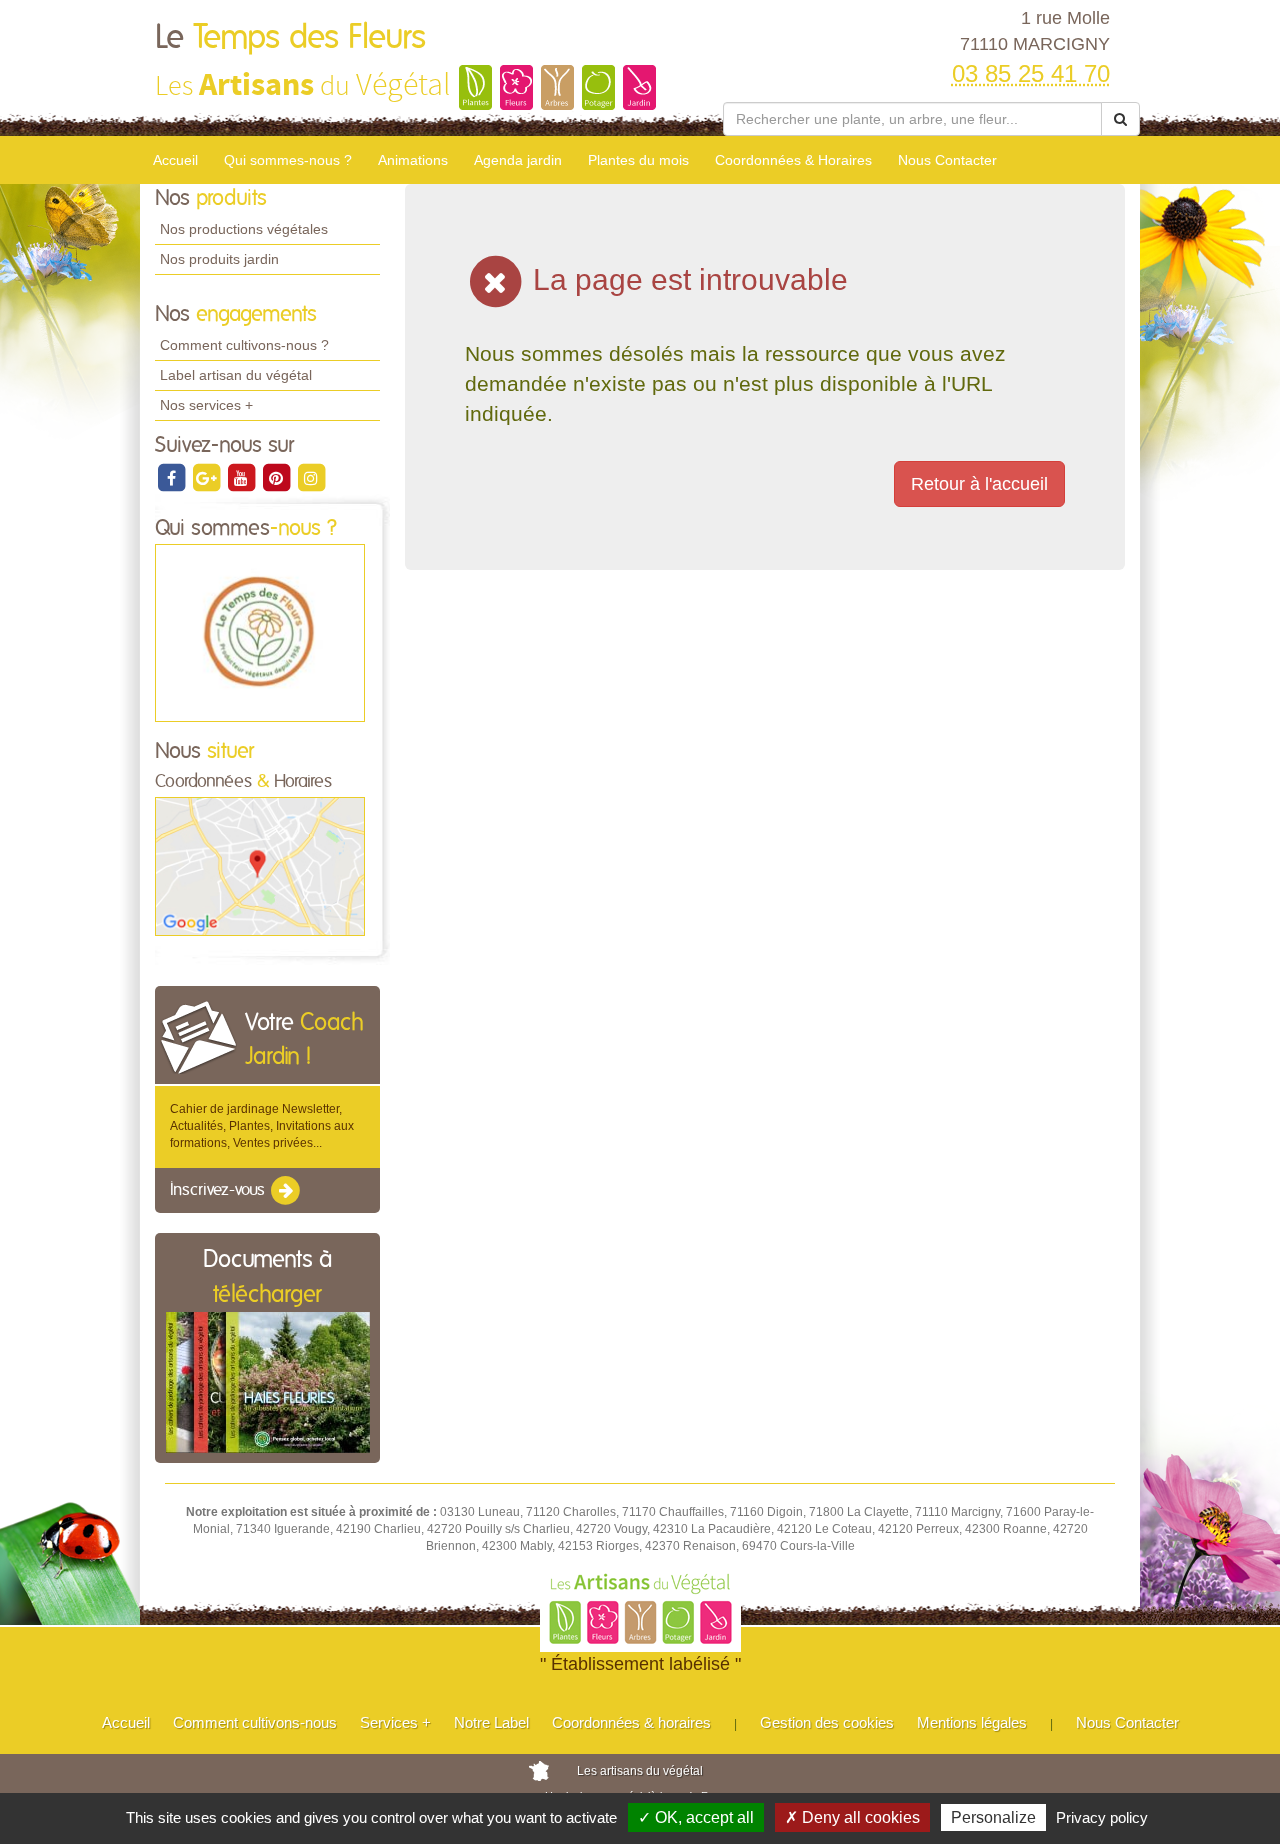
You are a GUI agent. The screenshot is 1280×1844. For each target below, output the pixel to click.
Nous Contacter (947, 160)
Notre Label (491, 1722)
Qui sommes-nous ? (288, 160)
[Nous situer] (260, 866)
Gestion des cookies (827, 1722)
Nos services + (206, 405)
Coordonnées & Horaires (793, 160)
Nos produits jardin (219, 259)
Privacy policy (1102, 1817)
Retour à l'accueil (979, 484)
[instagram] (311, 477)
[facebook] (172, 477)
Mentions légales (972, 1722)
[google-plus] (207, 477)
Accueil (175, 160)
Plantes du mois (638, 160)
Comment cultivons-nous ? (244, 345)
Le (290, 38)
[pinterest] (277, 477)
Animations (413, 160)
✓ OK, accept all (696, 1817)
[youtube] (242, 477)
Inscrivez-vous (219, 1190)
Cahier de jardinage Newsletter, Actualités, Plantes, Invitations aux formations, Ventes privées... (262, 1126)
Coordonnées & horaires (631, 1722)
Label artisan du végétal (236, 375)
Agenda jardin (518, 160)
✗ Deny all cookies (852, 1817)
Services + (395, 1722)
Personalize (993, 1817)
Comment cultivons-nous (255, 1722)
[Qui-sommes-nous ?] (260, 632)
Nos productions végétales (244, 229)
